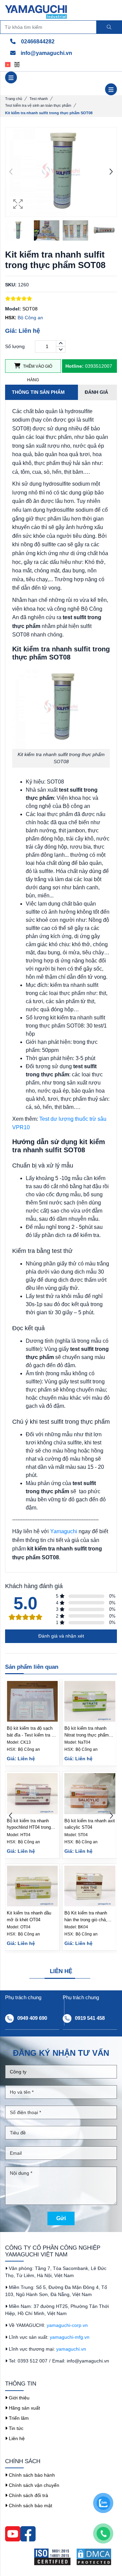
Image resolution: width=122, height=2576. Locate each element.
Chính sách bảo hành (31, 2475)
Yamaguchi (64, 1531)
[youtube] (13, 2533)
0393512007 (89, 366)
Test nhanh (39, 99)
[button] (111, 172)
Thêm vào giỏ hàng (37, 368)
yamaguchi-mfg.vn (70, 2337)
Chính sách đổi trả (28, 2495)
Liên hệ (16, 2438)
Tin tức (15, 2428)
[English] (19, 64)
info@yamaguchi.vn (46, 53)
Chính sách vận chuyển (33, 2485)
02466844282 (37, 42)
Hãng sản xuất (24, 2408)
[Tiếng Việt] (10, 64)
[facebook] (28, 2533)
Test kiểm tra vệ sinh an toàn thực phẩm (38, 105)
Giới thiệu (18, 2398)
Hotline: (75, 366)
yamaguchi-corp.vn (67, 2325)
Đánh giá (96, 392)
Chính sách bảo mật (30, 2506)
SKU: (11, 285)
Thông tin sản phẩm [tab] (38, 392)
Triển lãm (18, 2418)
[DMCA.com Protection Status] (96, 2557)
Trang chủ (14, 99)
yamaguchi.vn (71, 2349)
